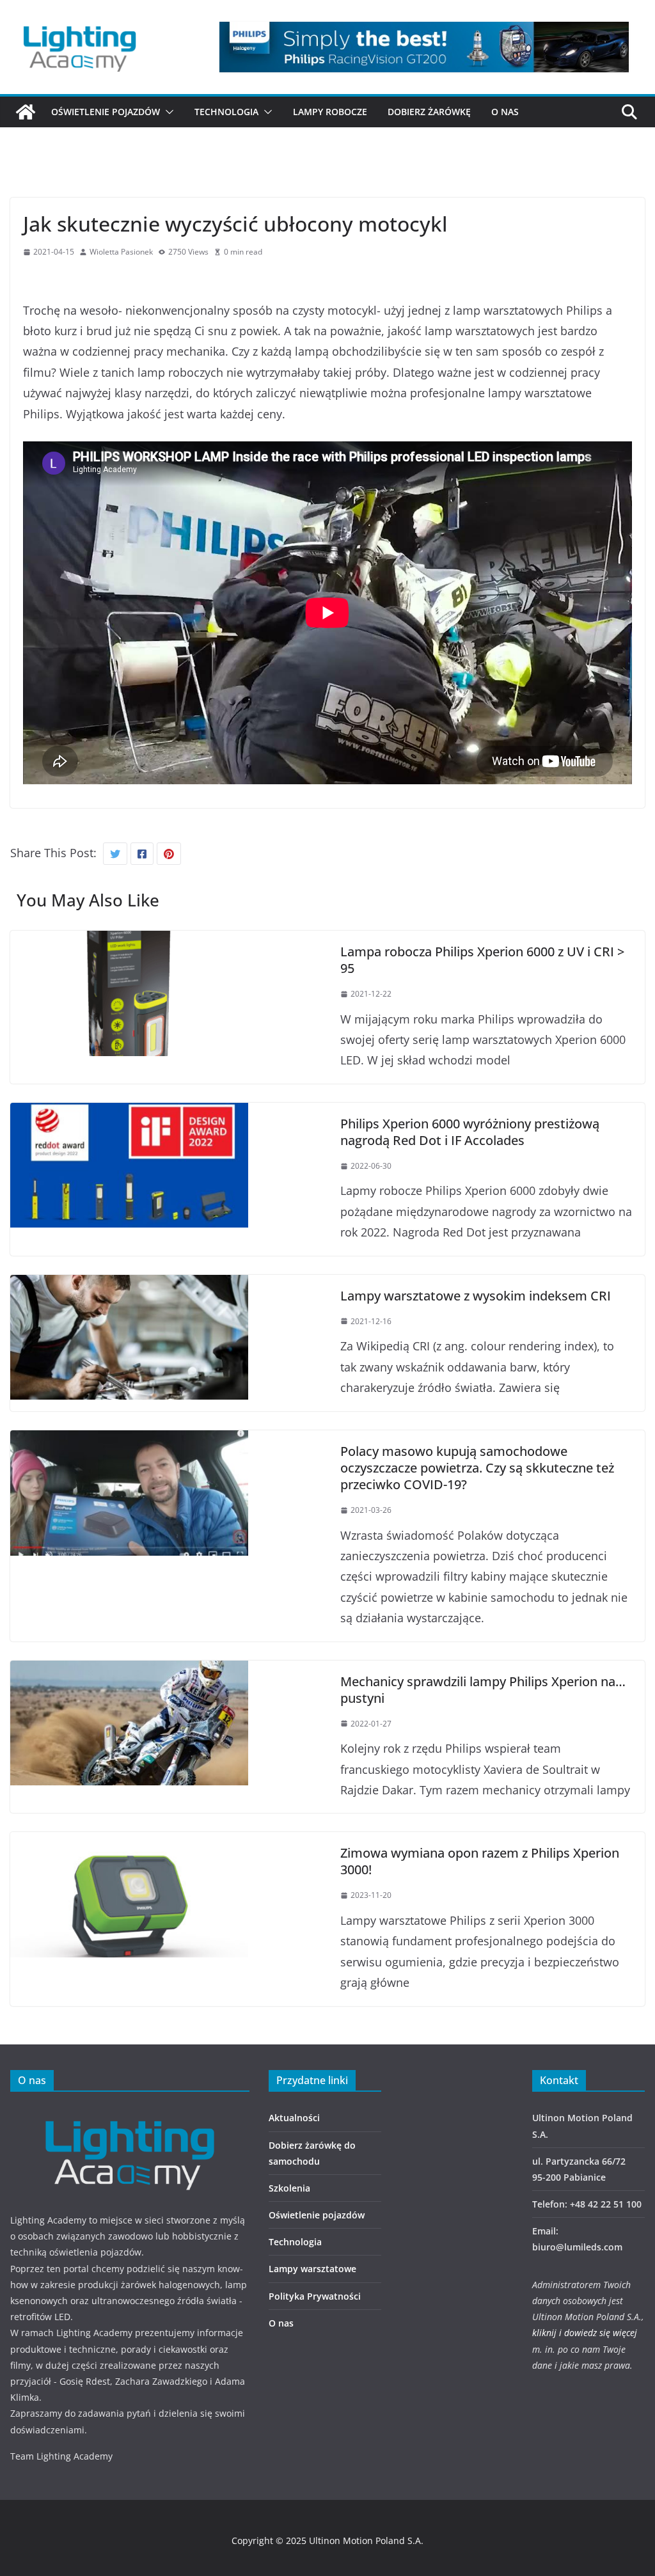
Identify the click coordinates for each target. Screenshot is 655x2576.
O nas (505, 112)
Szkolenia (289, 2188)
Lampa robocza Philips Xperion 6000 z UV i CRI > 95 (482, 960)
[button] (167, 112)
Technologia (226, 112)
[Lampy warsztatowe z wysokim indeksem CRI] (129, 1285)
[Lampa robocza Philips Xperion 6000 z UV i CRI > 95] (129, 941)
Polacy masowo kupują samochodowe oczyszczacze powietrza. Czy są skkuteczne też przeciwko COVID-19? (477, 1468)
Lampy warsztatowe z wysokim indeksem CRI (476, 1296)
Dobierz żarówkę (429, 112)
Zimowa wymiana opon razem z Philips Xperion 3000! (480, 1861)
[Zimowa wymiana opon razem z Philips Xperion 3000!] (129, 1842)
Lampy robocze (330, 112)
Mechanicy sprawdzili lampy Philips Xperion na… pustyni (483, 1690)
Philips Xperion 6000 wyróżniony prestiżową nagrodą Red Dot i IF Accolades (470, 1132)
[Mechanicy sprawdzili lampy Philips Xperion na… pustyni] (129, 1671)
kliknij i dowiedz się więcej (585, 2333)
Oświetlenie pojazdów (106, 112)
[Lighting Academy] (26, 112)
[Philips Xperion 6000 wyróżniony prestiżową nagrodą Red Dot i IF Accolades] (129, 1113)
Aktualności (294, 2118)
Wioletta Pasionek (121, 252)
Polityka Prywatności (315, 2296)
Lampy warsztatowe (312, 2269)
